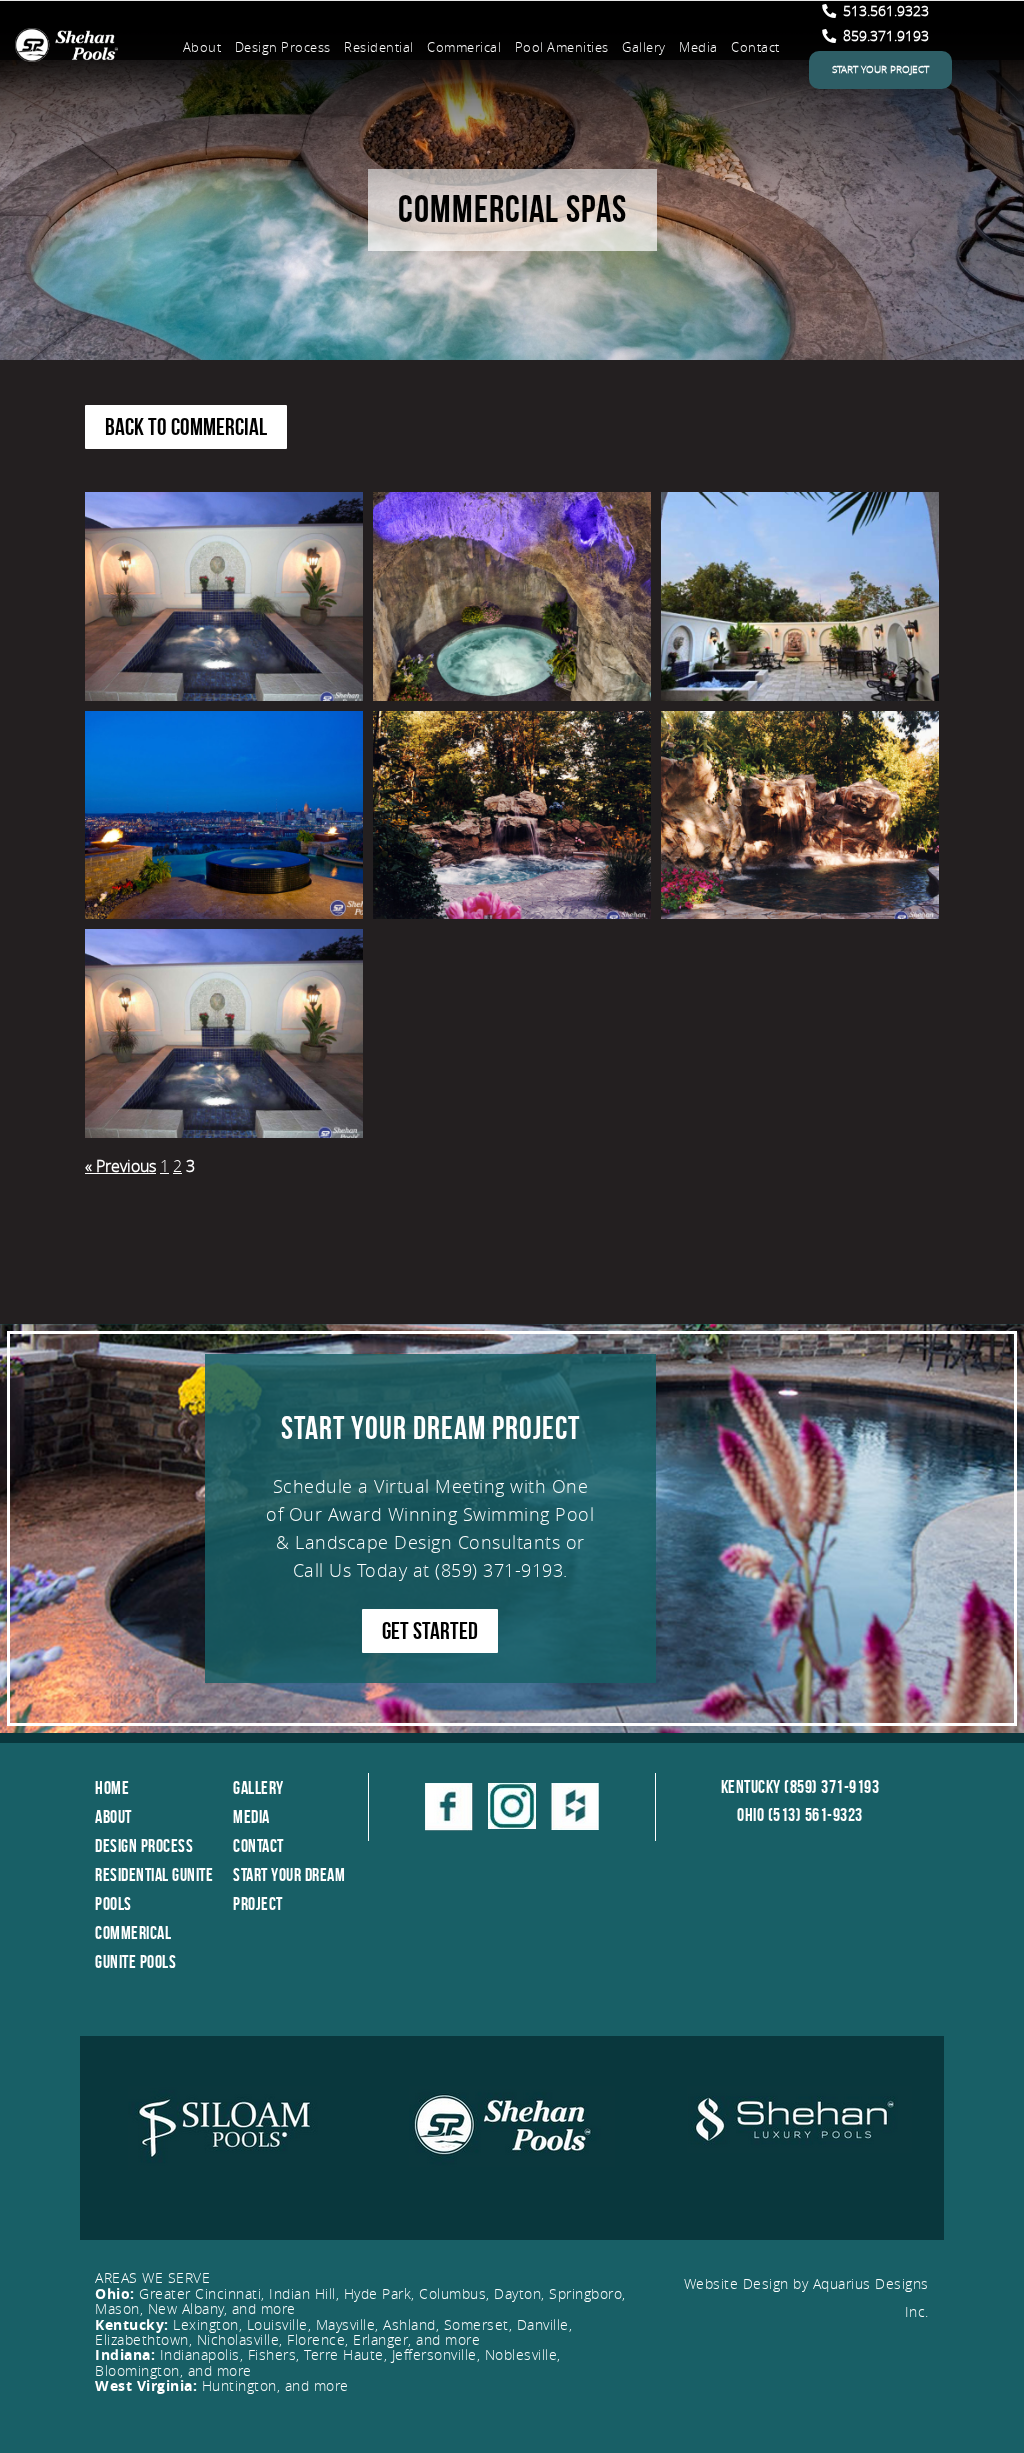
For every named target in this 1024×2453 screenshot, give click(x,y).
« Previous (120, 1166)
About (202, 47)
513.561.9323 (884, 10)
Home (112, 1788)
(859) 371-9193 (499, 1570)
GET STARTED (430, 1631)
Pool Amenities (562, 47)
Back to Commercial (186, 427)
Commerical (464, 47)
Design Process (283, 47)
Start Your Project (880, 69)
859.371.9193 (884, 35)
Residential (379, 47)
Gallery (644, 47)
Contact (755, 47)
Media (698, 47)
